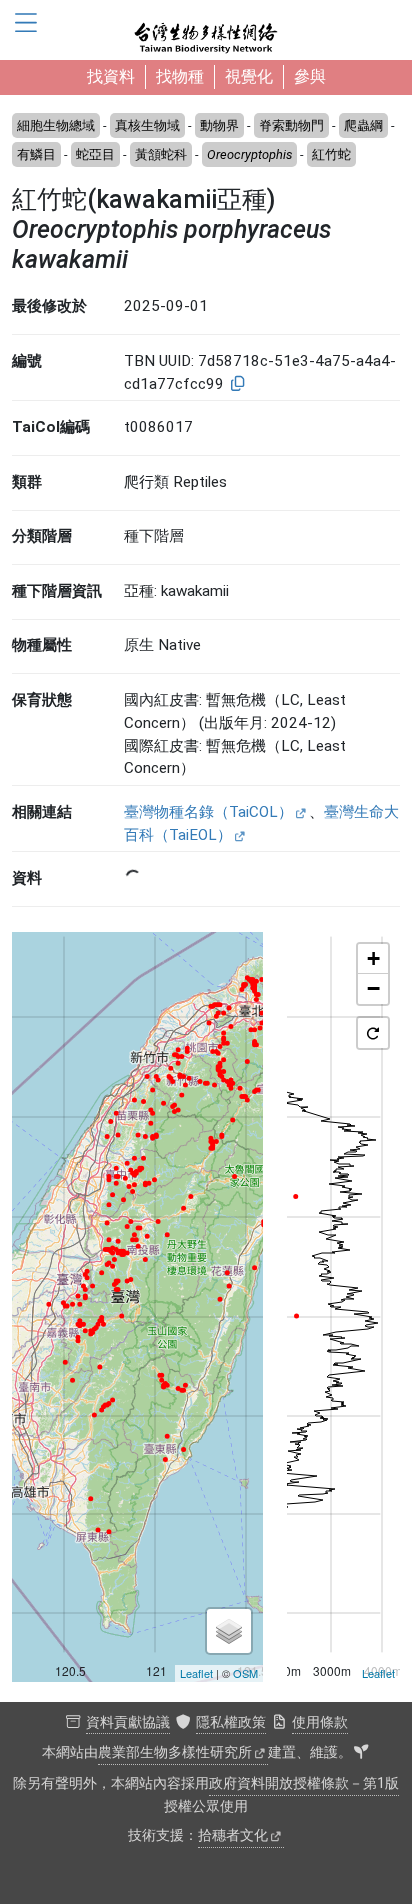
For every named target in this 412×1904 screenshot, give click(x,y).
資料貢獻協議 (128, 1722)
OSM (245, 1673)
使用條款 (320, 1722)
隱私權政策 (231, 1722)
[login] (361, 1753)
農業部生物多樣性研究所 (175, 1752)
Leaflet (196, 1673)
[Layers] (229, 1631)
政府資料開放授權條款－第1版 (304, 1783)
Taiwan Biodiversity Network (206, 30)
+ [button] (373, 958)
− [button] (373, 988)
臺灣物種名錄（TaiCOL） (208, 812)
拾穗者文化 (233, 1835)
